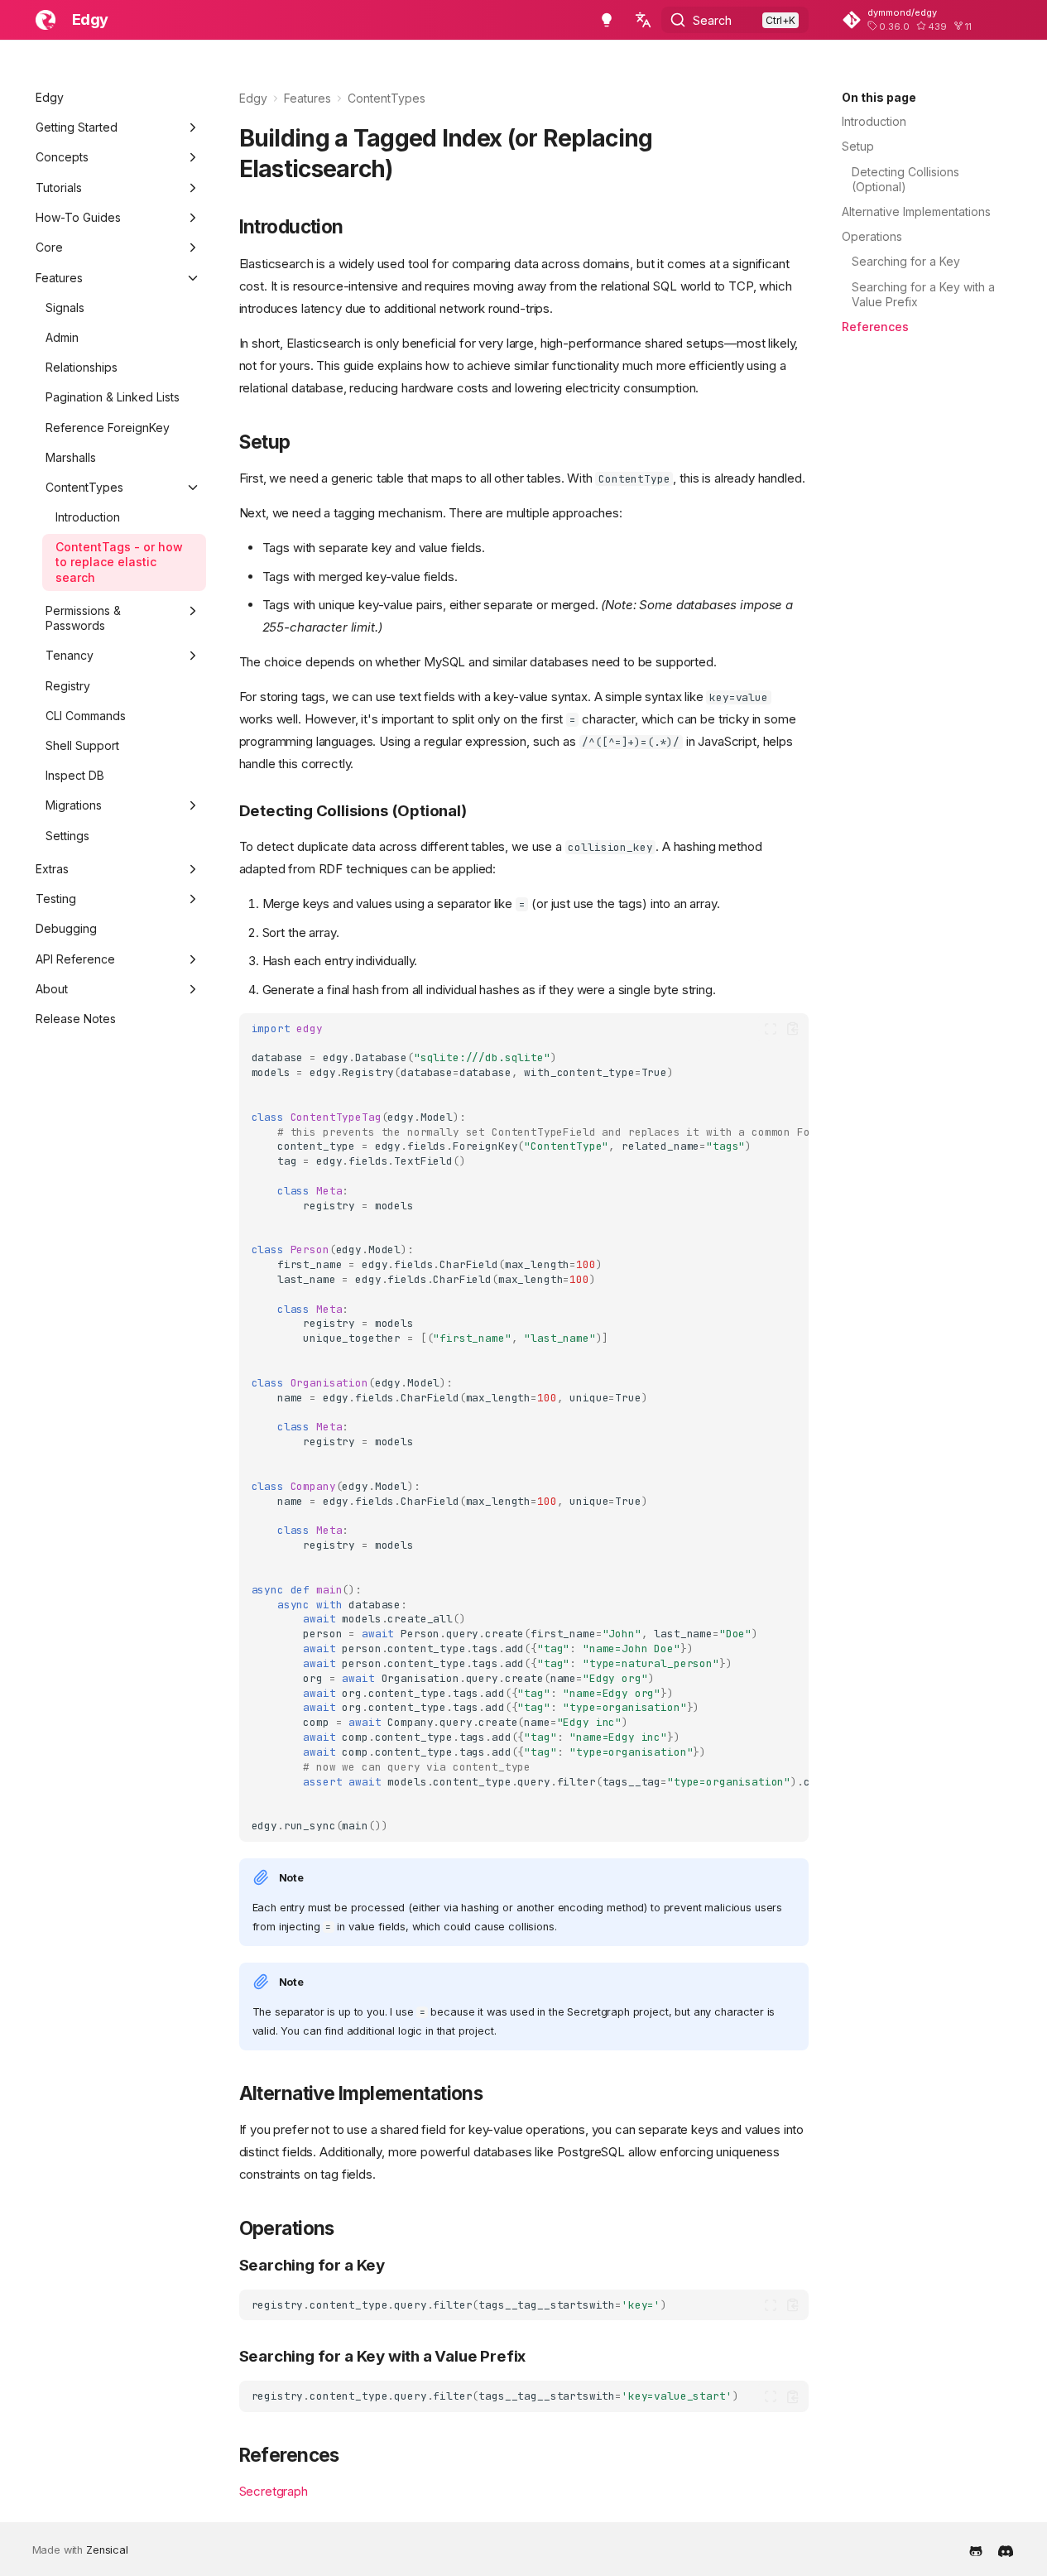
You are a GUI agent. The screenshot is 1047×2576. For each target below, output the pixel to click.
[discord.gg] (1006, 2550)
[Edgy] (46, 20)
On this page (879, 97)
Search (712, 20)
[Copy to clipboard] (792, 1029)
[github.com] (976, 2550)
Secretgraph (274, 2491)
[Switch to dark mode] (607, 20)
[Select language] (643, 20)
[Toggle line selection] (771, 1029)
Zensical (107, 2550)
